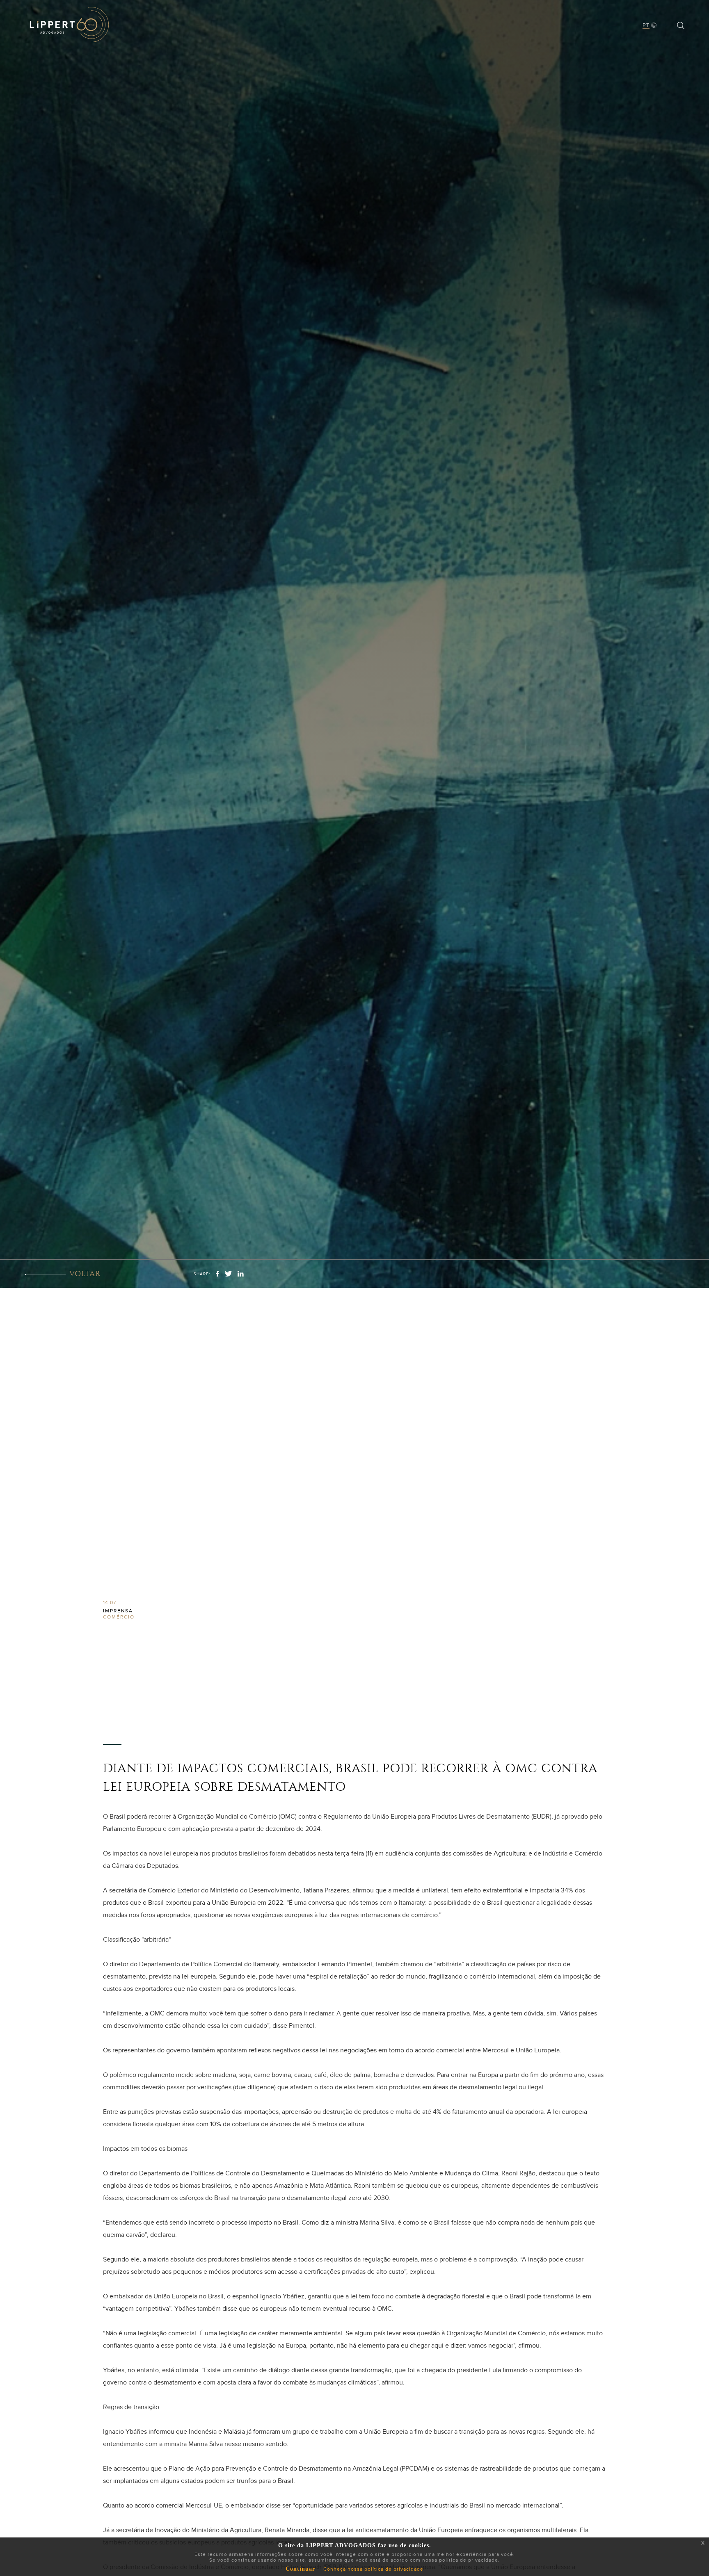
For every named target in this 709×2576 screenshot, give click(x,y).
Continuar (300, 2569)
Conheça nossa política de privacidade (373, 2569)
